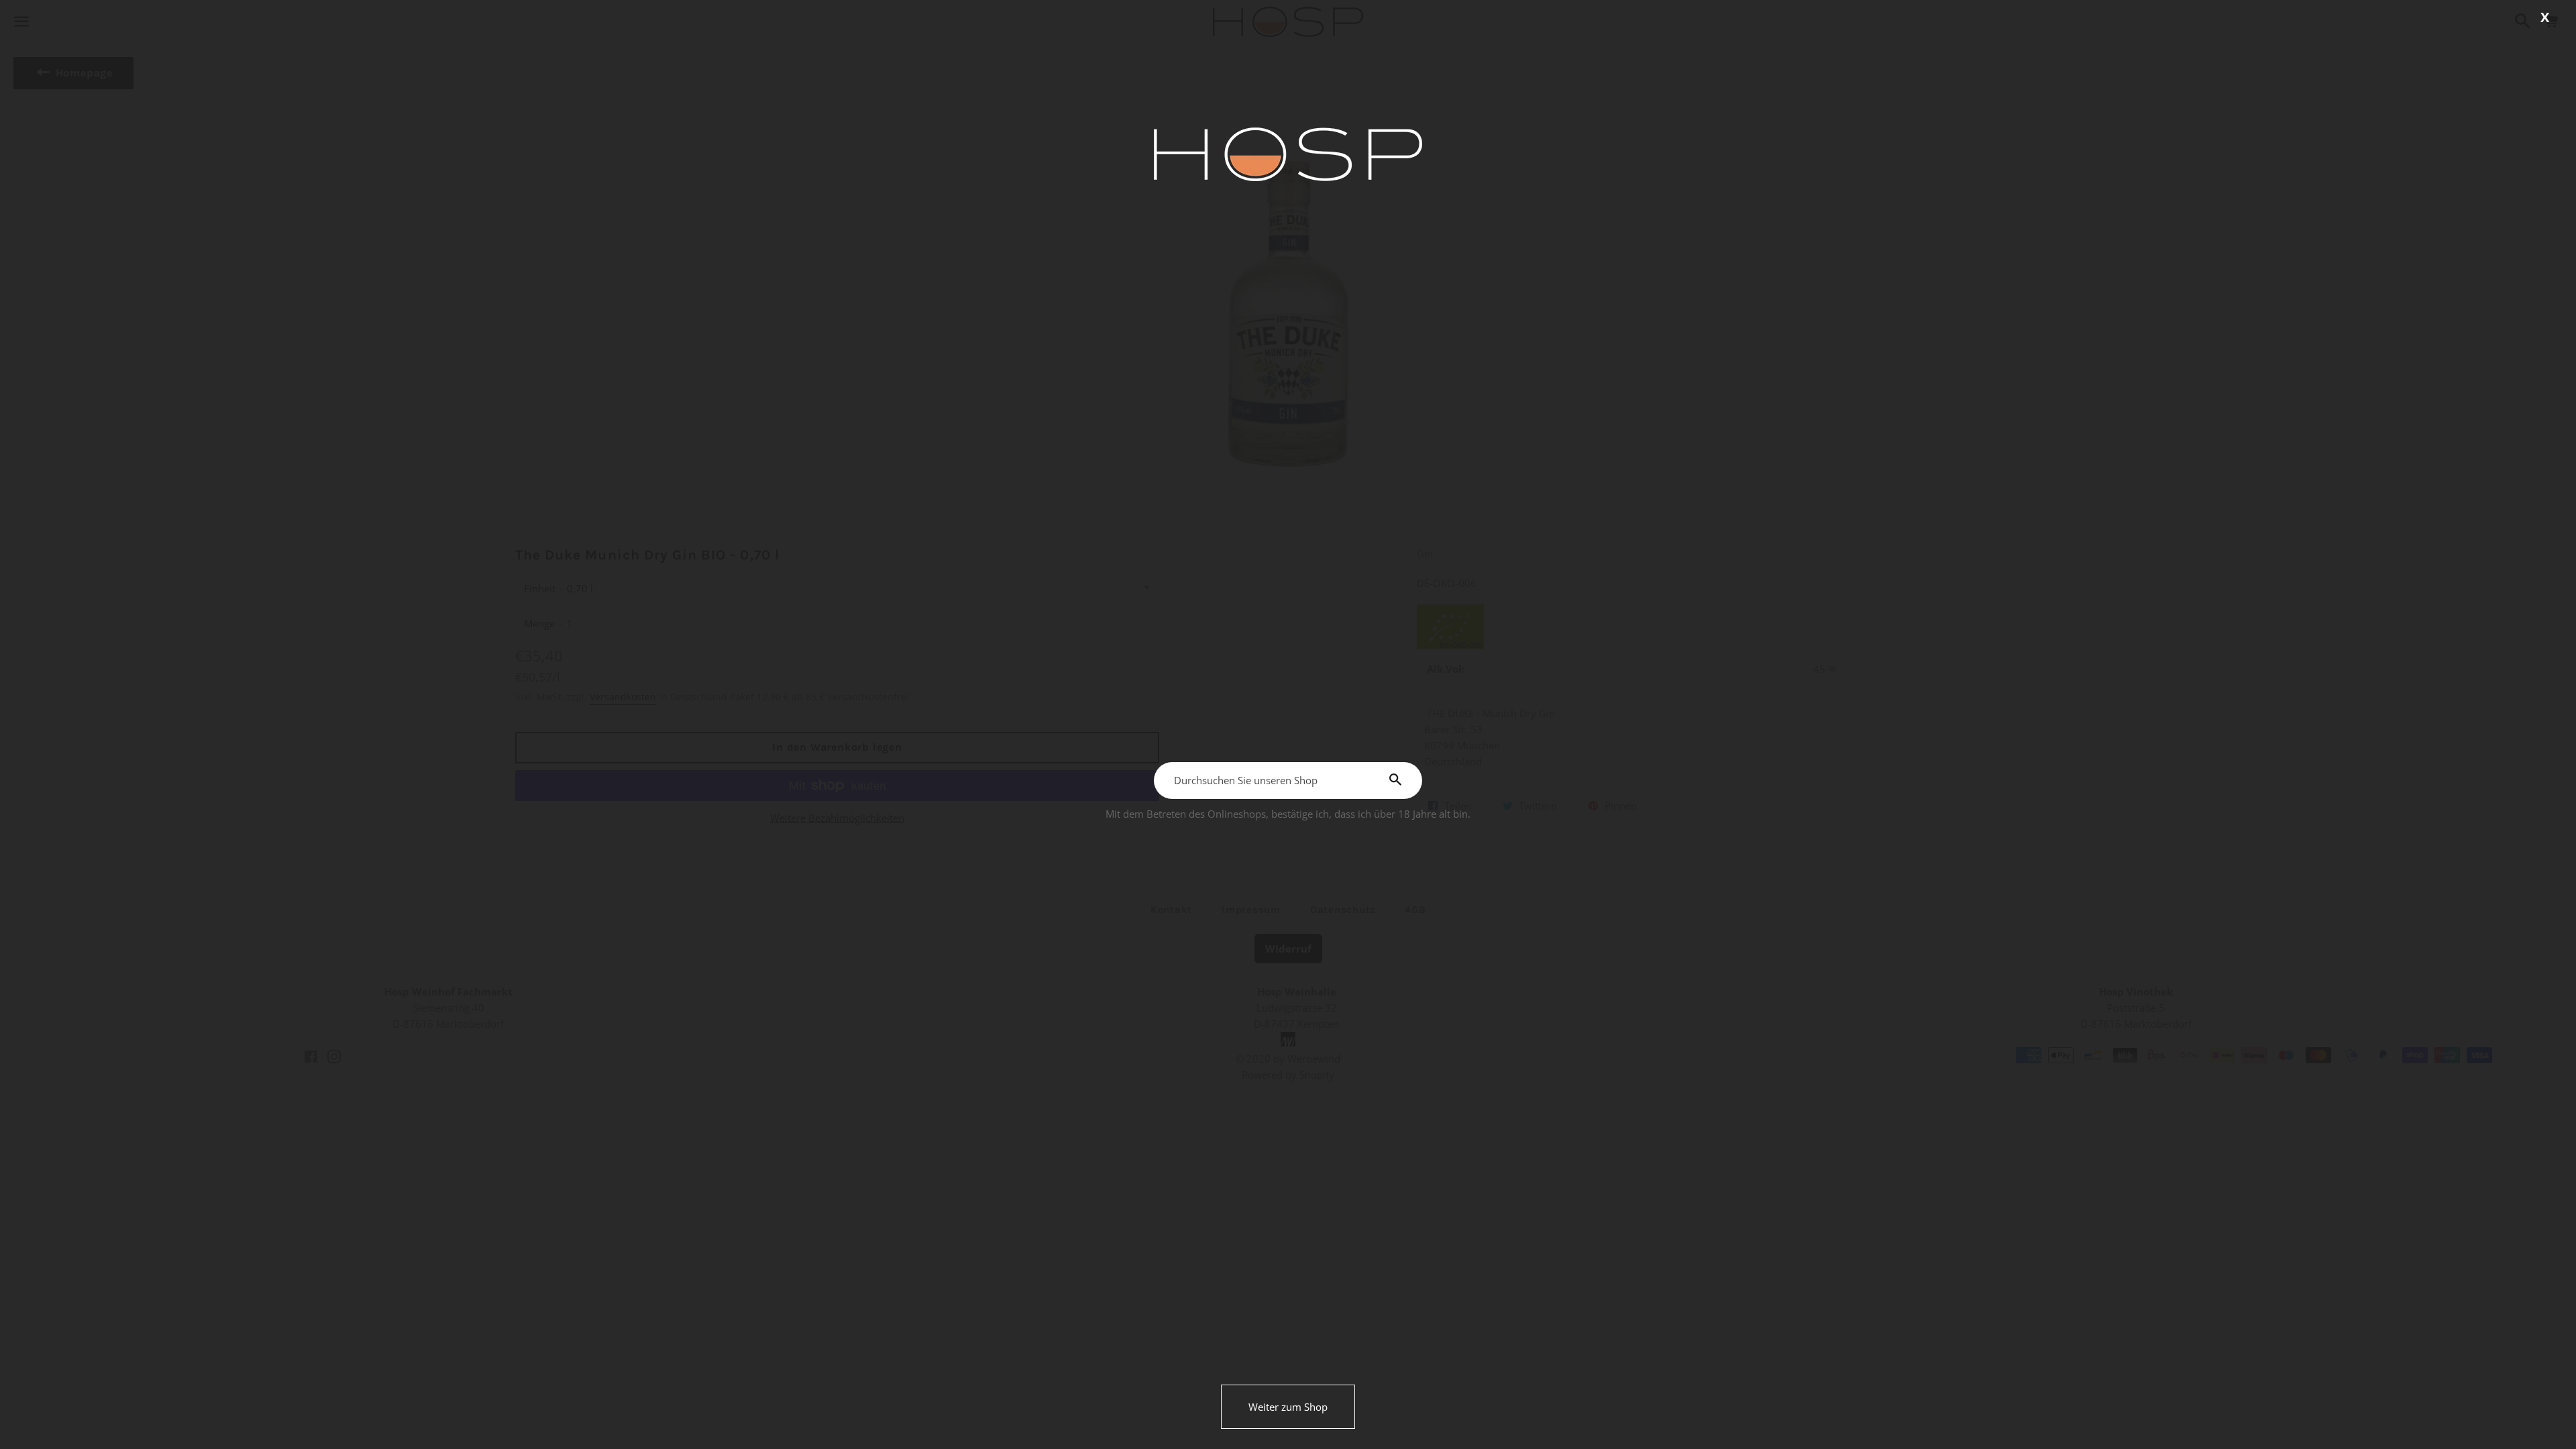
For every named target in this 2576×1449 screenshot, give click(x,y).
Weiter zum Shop (1288, 1407)
